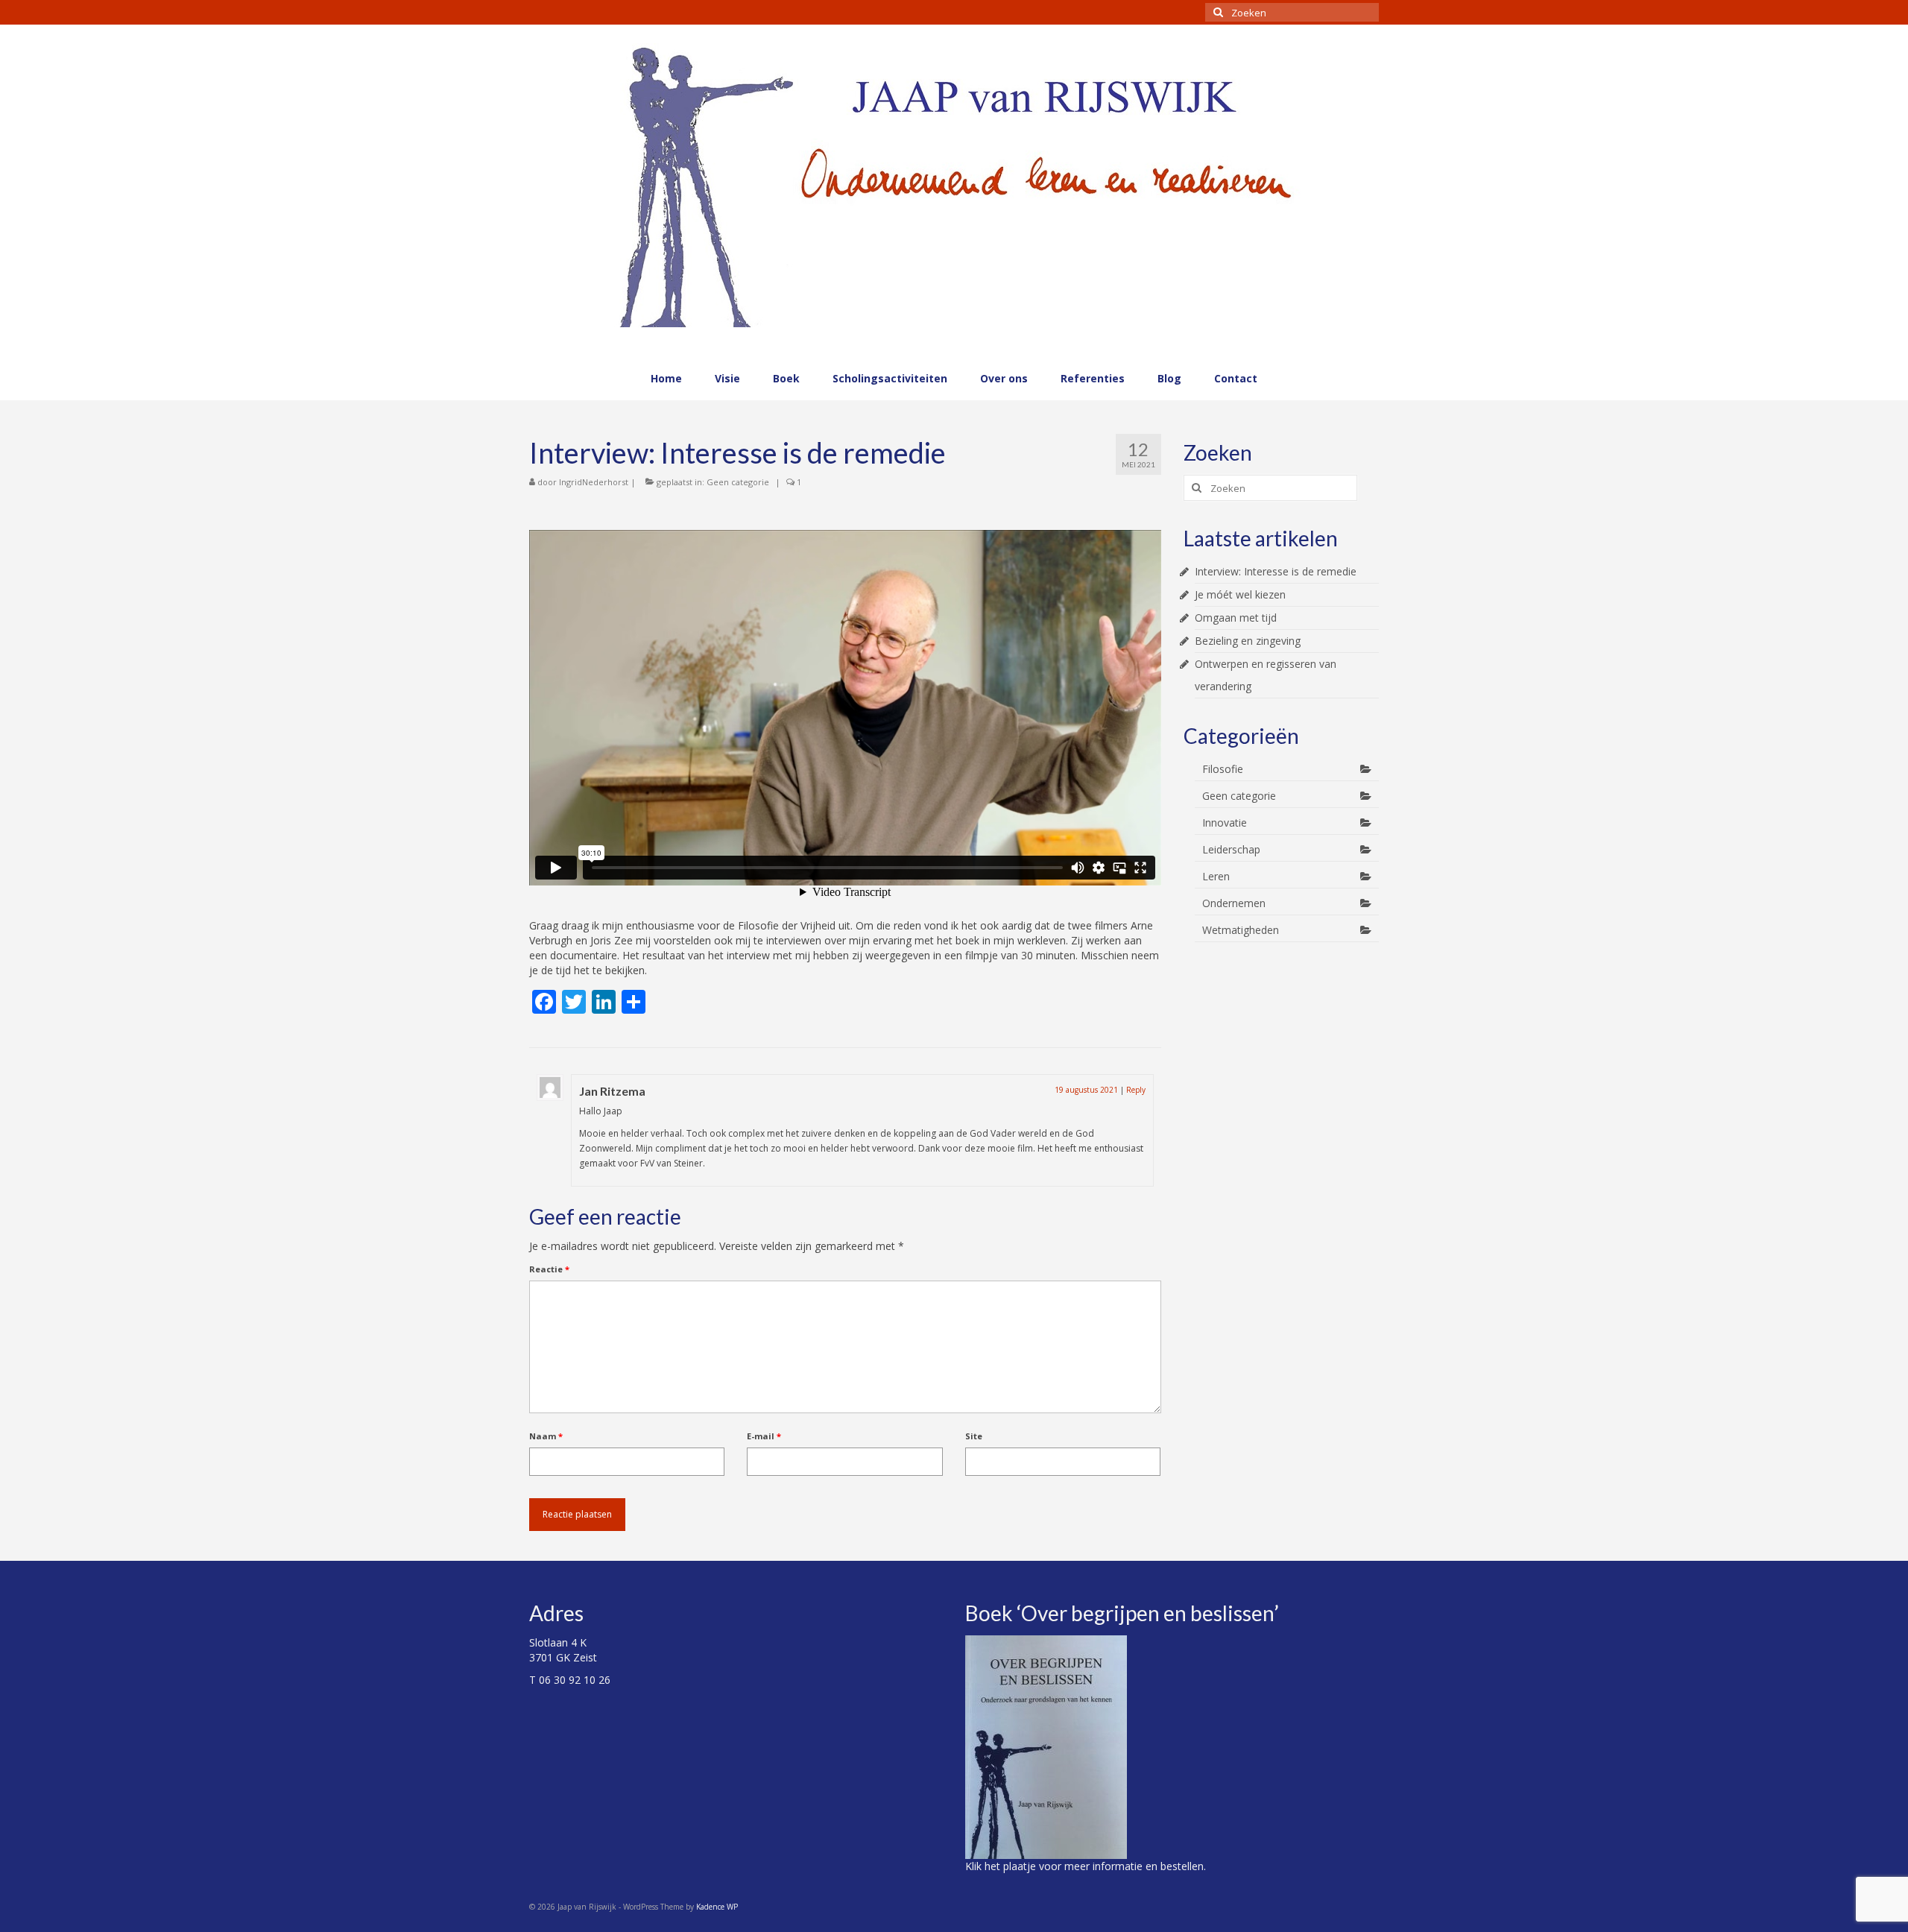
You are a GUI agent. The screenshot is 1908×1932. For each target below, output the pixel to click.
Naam (546, 1436)
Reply (1136, 1090)
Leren (1216, 876)
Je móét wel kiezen (1240, 594)
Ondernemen (1234, 903)
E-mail (764, 1436)
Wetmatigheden (1241, 930)
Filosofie (1223, 769)
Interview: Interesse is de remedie (1276, 571)
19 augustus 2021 (1086, 1090)
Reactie (549, 1269)
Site (974, 1436)
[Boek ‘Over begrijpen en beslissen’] (1046, 1746)
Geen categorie (738, 482)
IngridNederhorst (594, 482)
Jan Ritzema (612, 1091)
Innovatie (1225, 823)
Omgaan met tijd (1236, 618)
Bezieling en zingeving (1248, 641)
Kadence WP (717, 1907)
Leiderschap (1231, 849)
